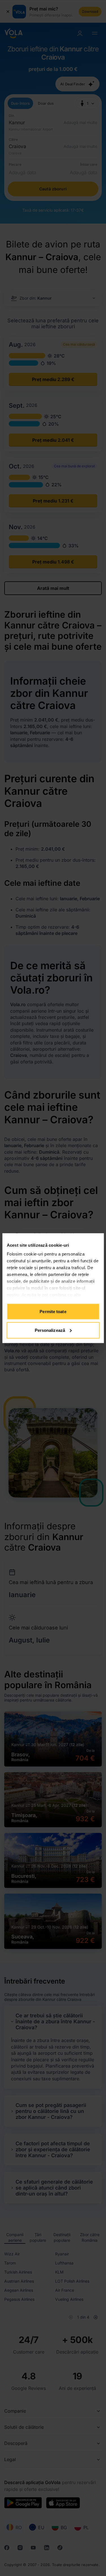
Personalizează (50, 1330)
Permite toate (53, 1312)
